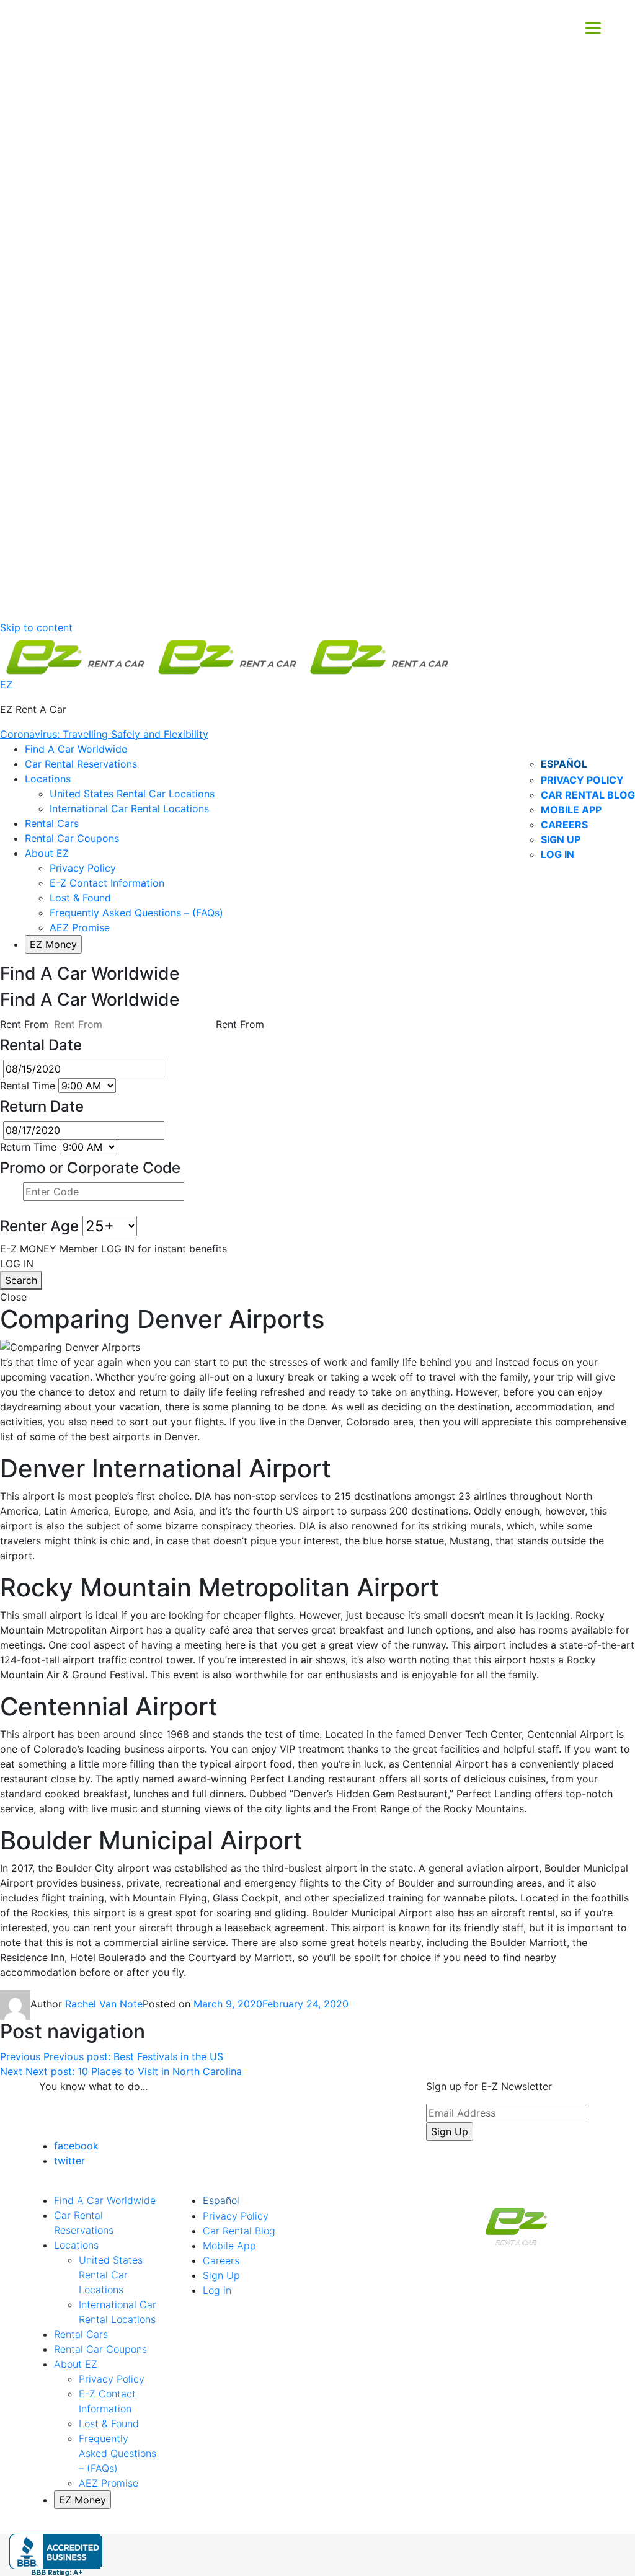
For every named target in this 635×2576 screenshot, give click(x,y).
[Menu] (593, 27)
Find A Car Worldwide (76, 749)
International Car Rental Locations (129, 808)
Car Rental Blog (588, 795)
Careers (564, 825)
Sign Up (561, 839)
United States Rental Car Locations (132, 794)
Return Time (28, 1147)
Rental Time (28, 1086)
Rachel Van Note (104, 2004)
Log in (557, 854)
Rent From (24, 1024)
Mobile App (571, 810)
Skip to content (36, 627)
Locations (48, 779)
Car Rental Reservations (81, 764)
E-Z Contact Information (107, 883)
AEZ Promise (80, 927)
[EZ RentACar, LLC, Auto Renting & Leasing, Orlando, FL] (56, 2555)
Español (564, 764)
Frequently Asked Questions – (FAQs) (136, 913)
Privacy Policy (582, 780)
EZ (6, 684)
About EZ (47, 853)
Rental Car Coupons (72, 838)
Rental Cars (52, 823)
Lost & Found (80, 898)
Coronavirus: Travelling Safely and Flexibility (104, 734)
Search (21, 1280)
